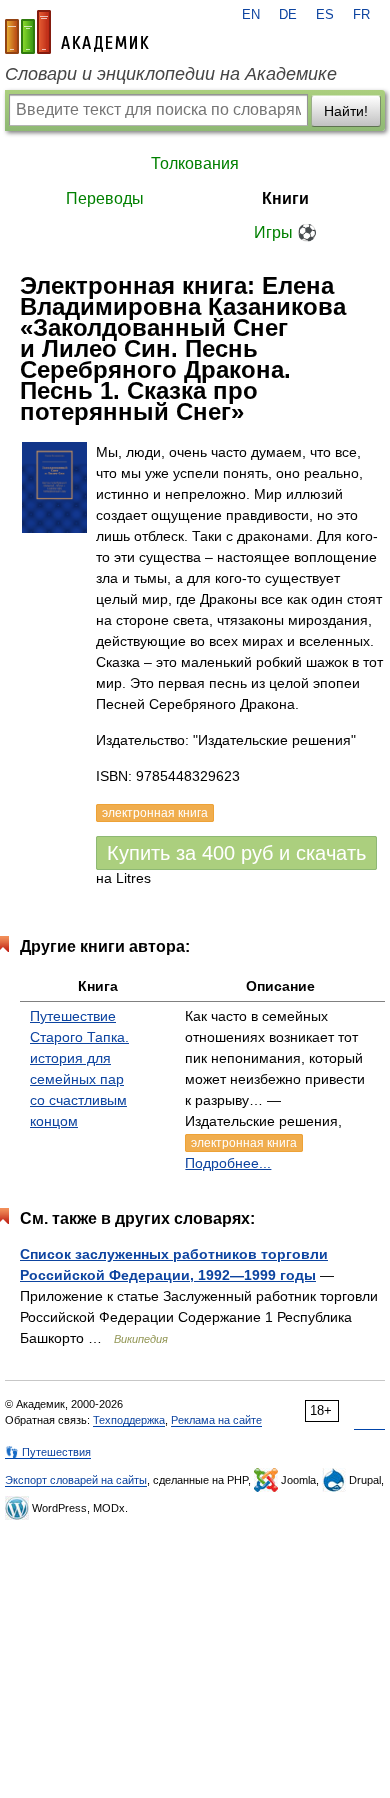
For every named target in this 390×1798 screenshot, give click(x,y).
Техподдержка (129, 1420)
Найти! (346, 111)
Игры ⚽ (285, 232)
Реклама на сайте (216, 1420)
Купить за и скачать (236, 853)
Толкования (195, 163)
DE (288, 15)
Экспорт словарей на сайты (76, 1480)
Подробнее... (228, 1163)
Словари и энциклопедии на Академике (171, 74)
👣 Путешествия (48, 1452)
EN (251, 15)
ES (325, 15)
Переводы (105, 198)
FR (361, 15)
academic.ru (77, 32)
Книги (285, 198)
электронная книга (244, 1143)
